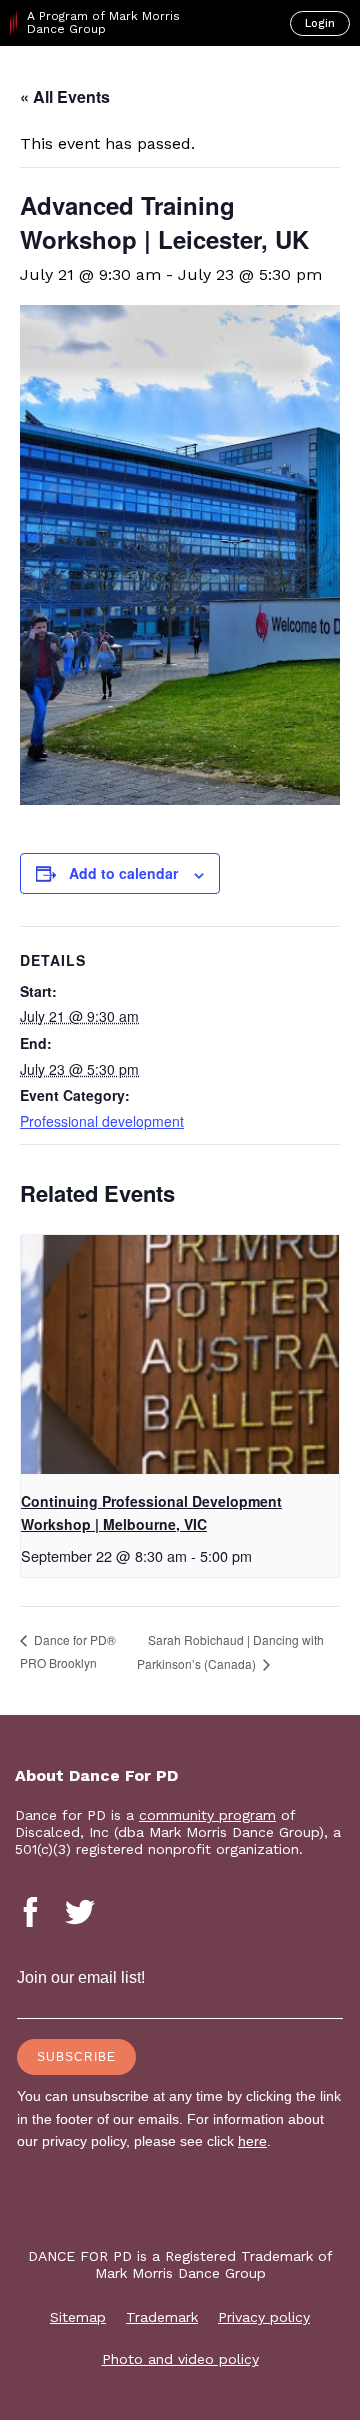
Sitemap (78, 2317)
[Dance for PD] (98, 81)
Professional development (102, 1121)
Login (320, 23)
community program (207, 1815)
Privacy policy (264, 2317)
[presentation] (180, 1354)
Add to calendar (123, 873)
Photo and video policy (180, 2359)
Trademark (162, 2317)
